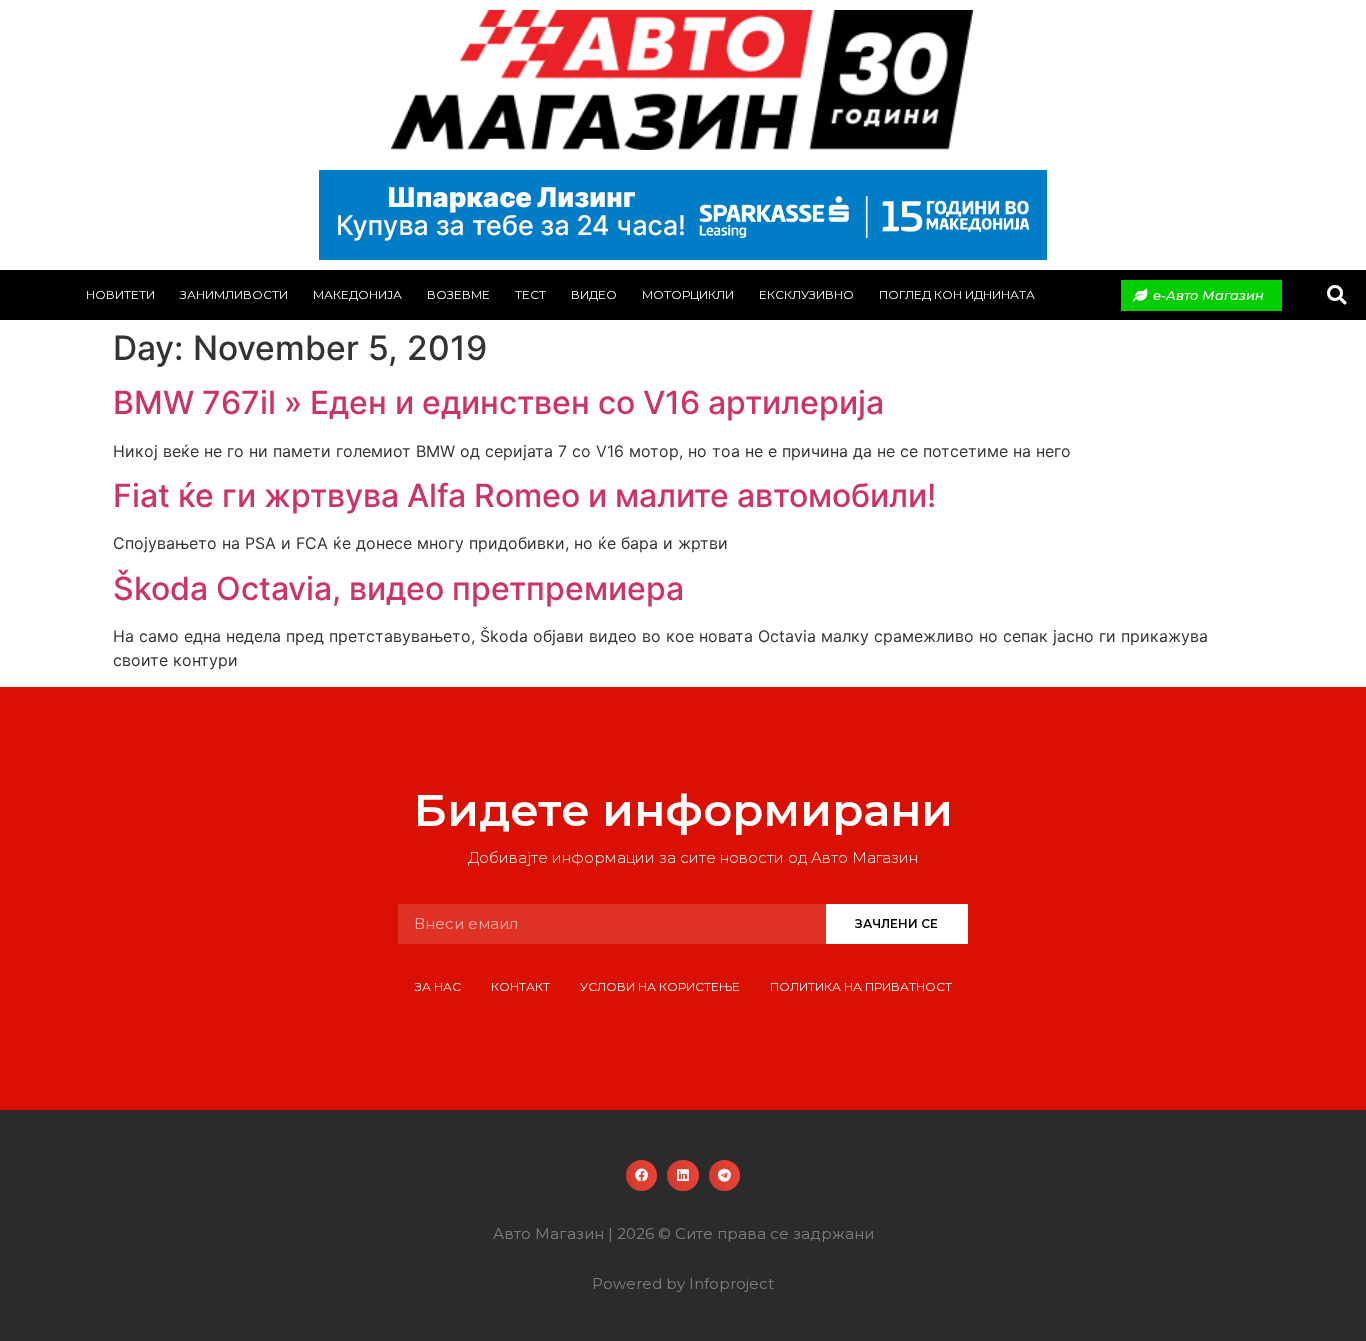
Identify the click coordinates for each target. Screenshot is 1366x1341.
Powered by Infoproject (683, 1283)
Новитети (120, 294)
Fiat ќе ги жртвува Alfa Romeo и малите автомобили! (524, 495)
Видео (594, 294)
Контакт (520, 986)
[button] (1336, 295)
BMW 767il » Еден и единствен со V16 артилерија (498, 402)
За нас (438, 986)
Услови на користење (660, 986)
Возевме (458, 294)
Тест (530, 294)
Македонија (357, 294)
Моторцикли (688, 294)
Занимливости (234, 294)
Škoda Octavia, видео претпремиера (398, 588)
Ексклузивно (806, 294)
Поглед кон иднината (957, 294)
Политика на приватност (861, 986)
